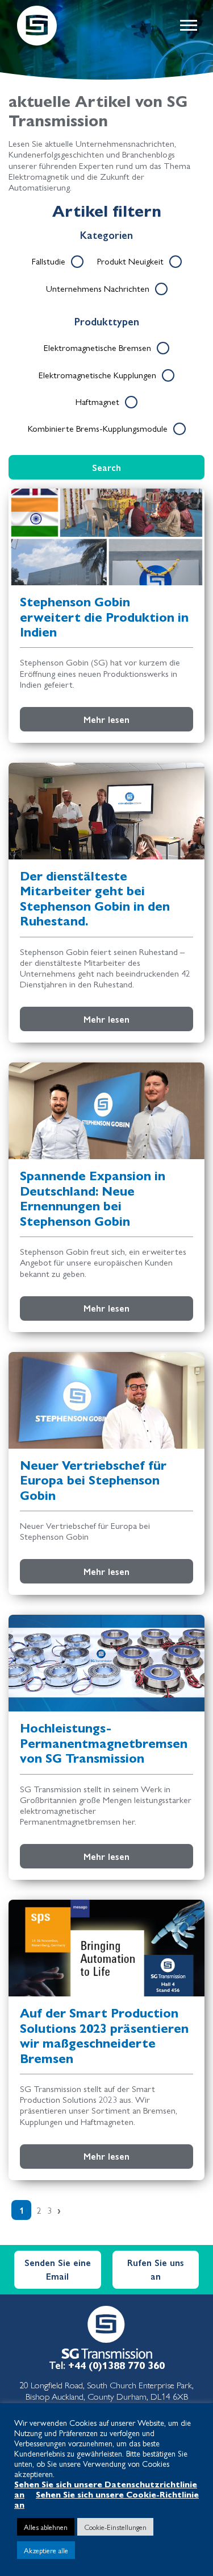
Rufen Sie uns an (156, 2269)
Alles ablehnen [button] (46, 2527)
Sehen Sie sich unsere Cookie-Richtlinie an (106, 2499)
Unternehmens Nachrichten (98, 288)
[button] (188, 26)
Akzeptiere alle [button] (46, 2550)
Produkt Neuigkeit (130, 261)
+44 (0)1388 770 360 (116, 2365)
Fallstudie (49, 261)
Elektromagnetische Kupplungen (97, 375)
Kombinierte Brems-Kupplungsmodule (98, 428)
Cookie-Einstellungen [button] (115, 2527)
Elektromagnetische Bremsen (97, 347)
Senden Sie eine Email (58, 2269)
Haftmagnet (97, 401)
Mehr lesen (106, 719)
